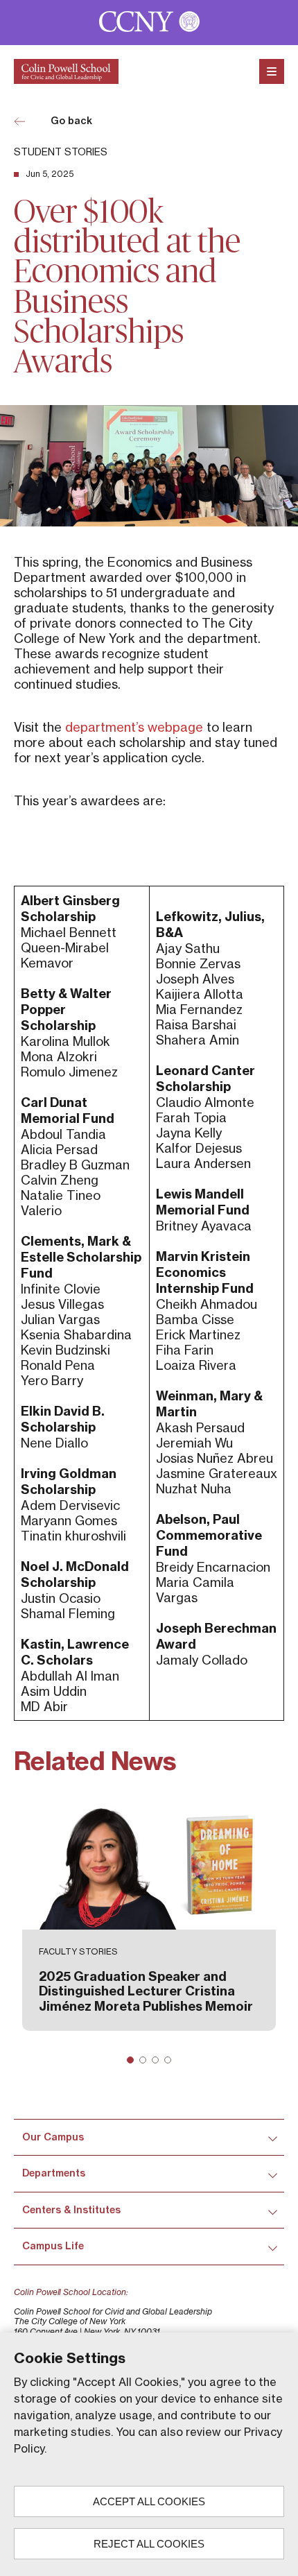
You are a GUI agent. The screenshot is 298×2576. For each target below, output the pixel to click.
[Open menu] (272, 71)
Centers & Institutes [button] (71, 2210)
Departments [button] (54, 2173)
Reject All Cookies (149, 2544)
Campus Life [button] (53, 2246)
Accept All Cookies (149, 2501)
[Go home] (66, 71)
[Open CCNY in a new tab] (149, 23)
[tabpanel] (149, 1916)
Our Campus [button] (53, 2137)
